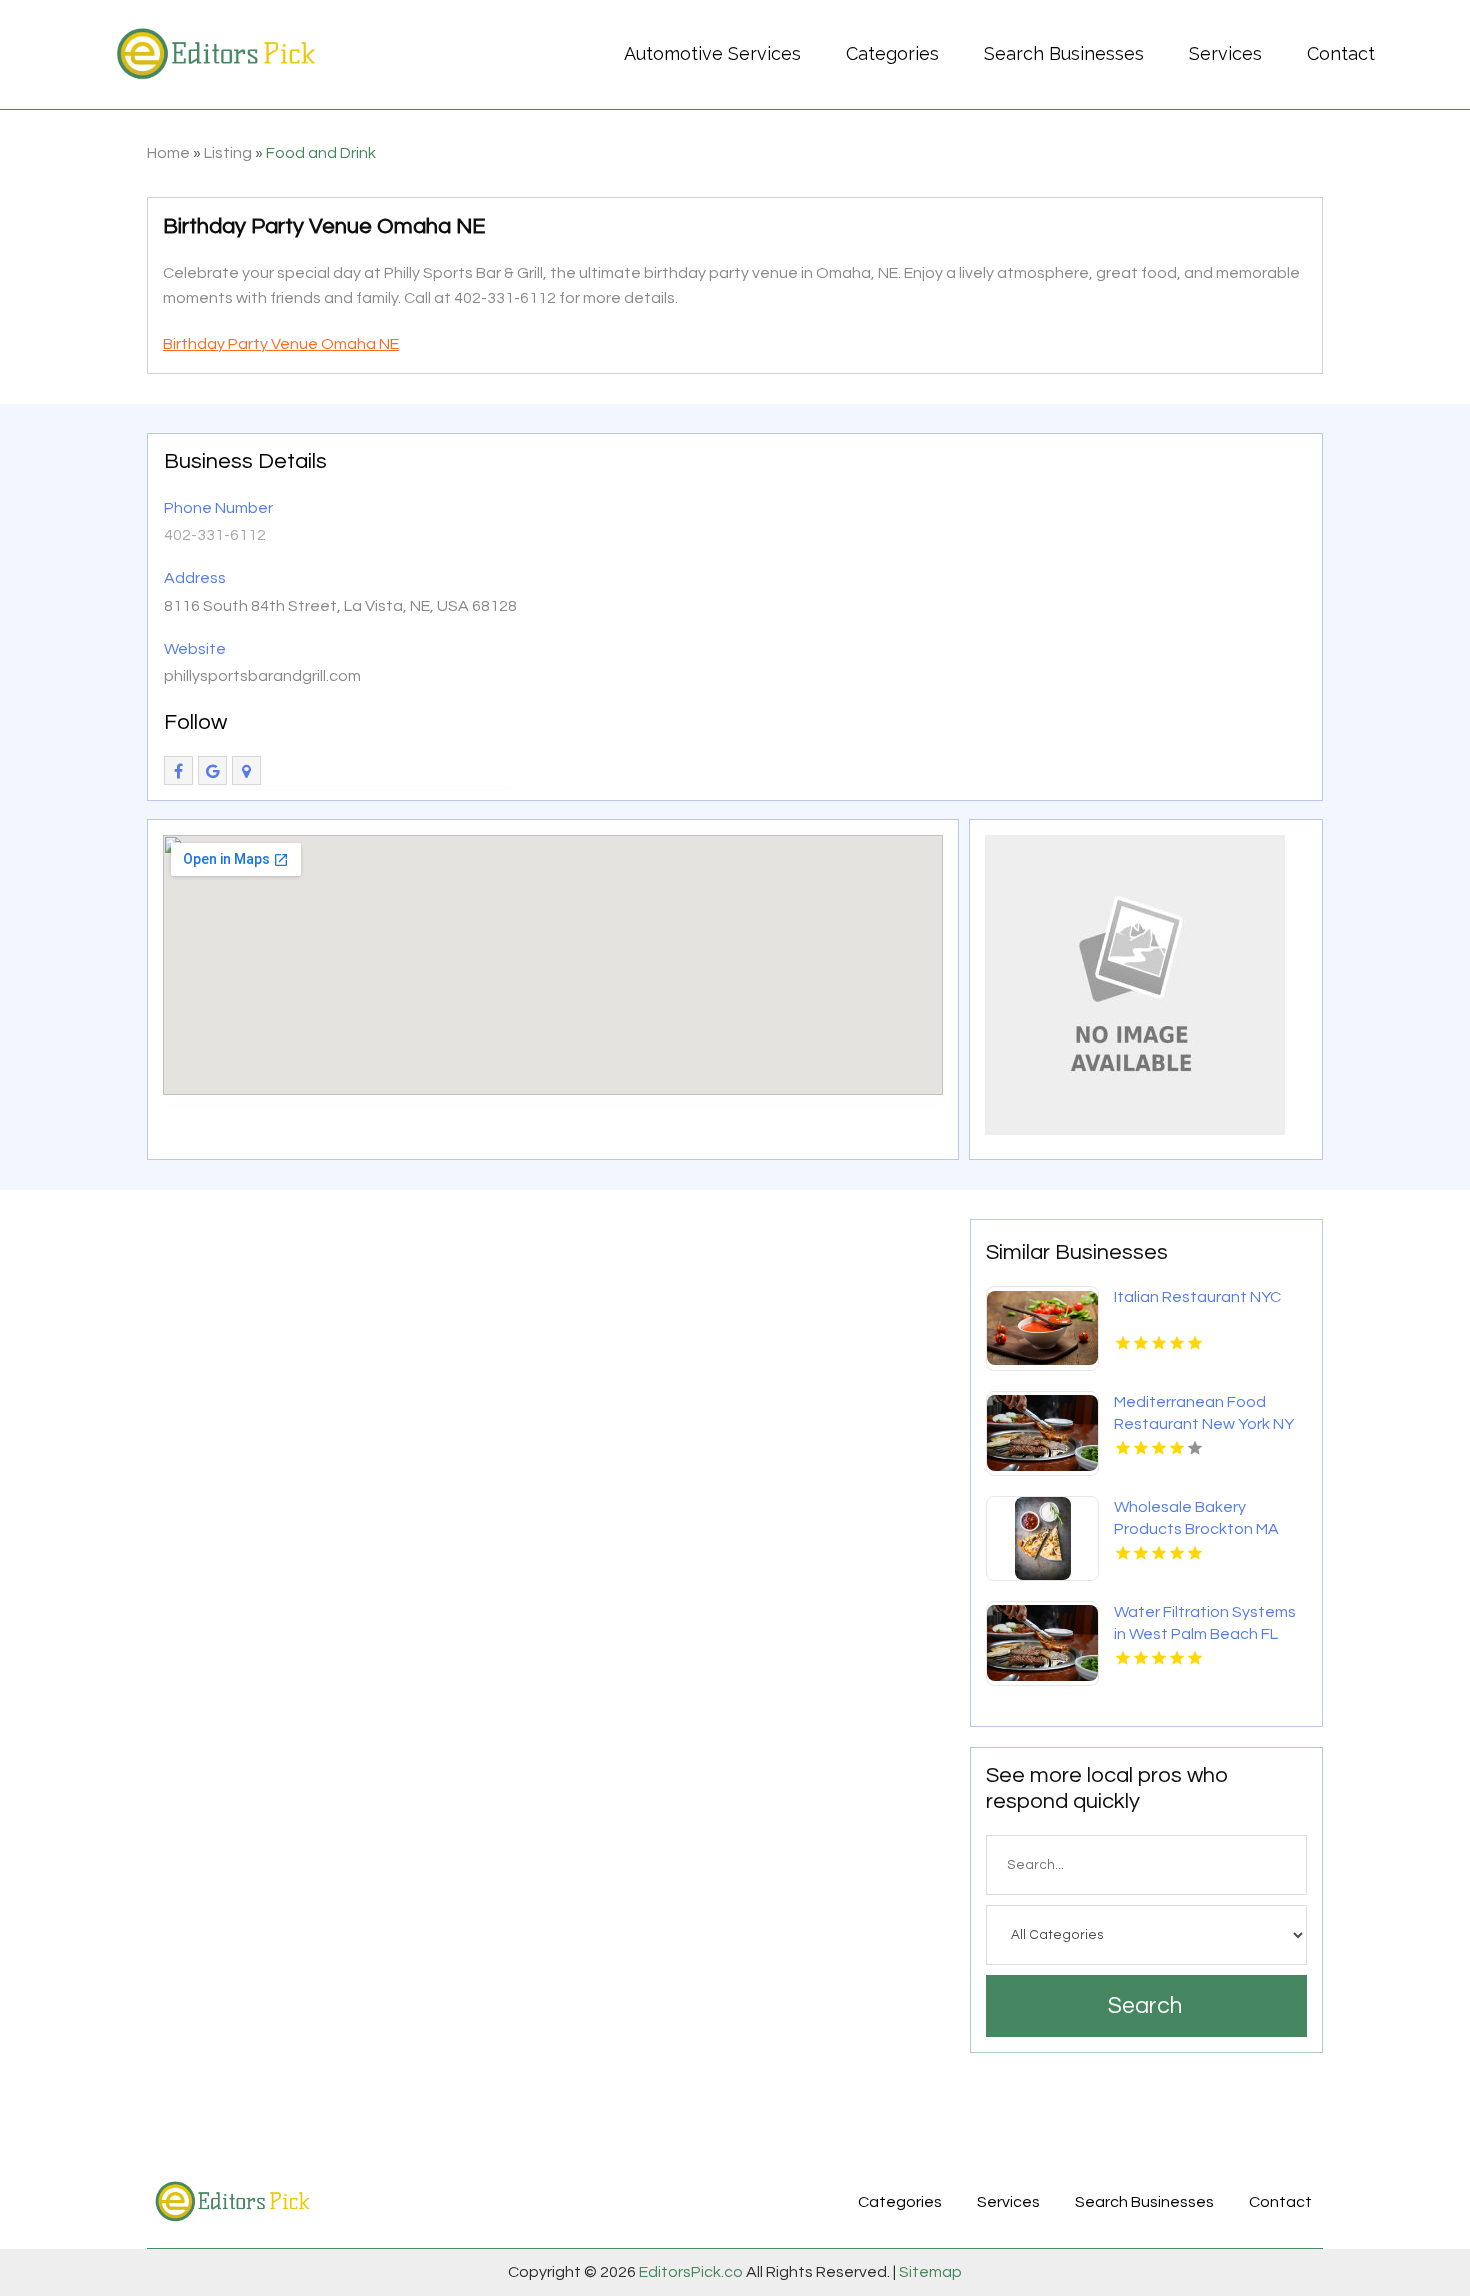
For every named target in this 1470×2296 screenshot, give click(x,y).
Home (168, 153)
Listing (228, 153)
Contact (1341, 53)
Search (1145, 2006)
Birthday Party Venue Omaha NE (281, 344)
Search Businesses (1064, 53)
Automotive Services (712, 53)
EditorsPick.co (691, 2272)
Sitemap (929, 2272)
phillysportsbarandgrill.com (262, 676)
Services (1225, 53)
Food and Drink (321, 153)
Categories (892, 53)
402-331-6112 (215, 535)
